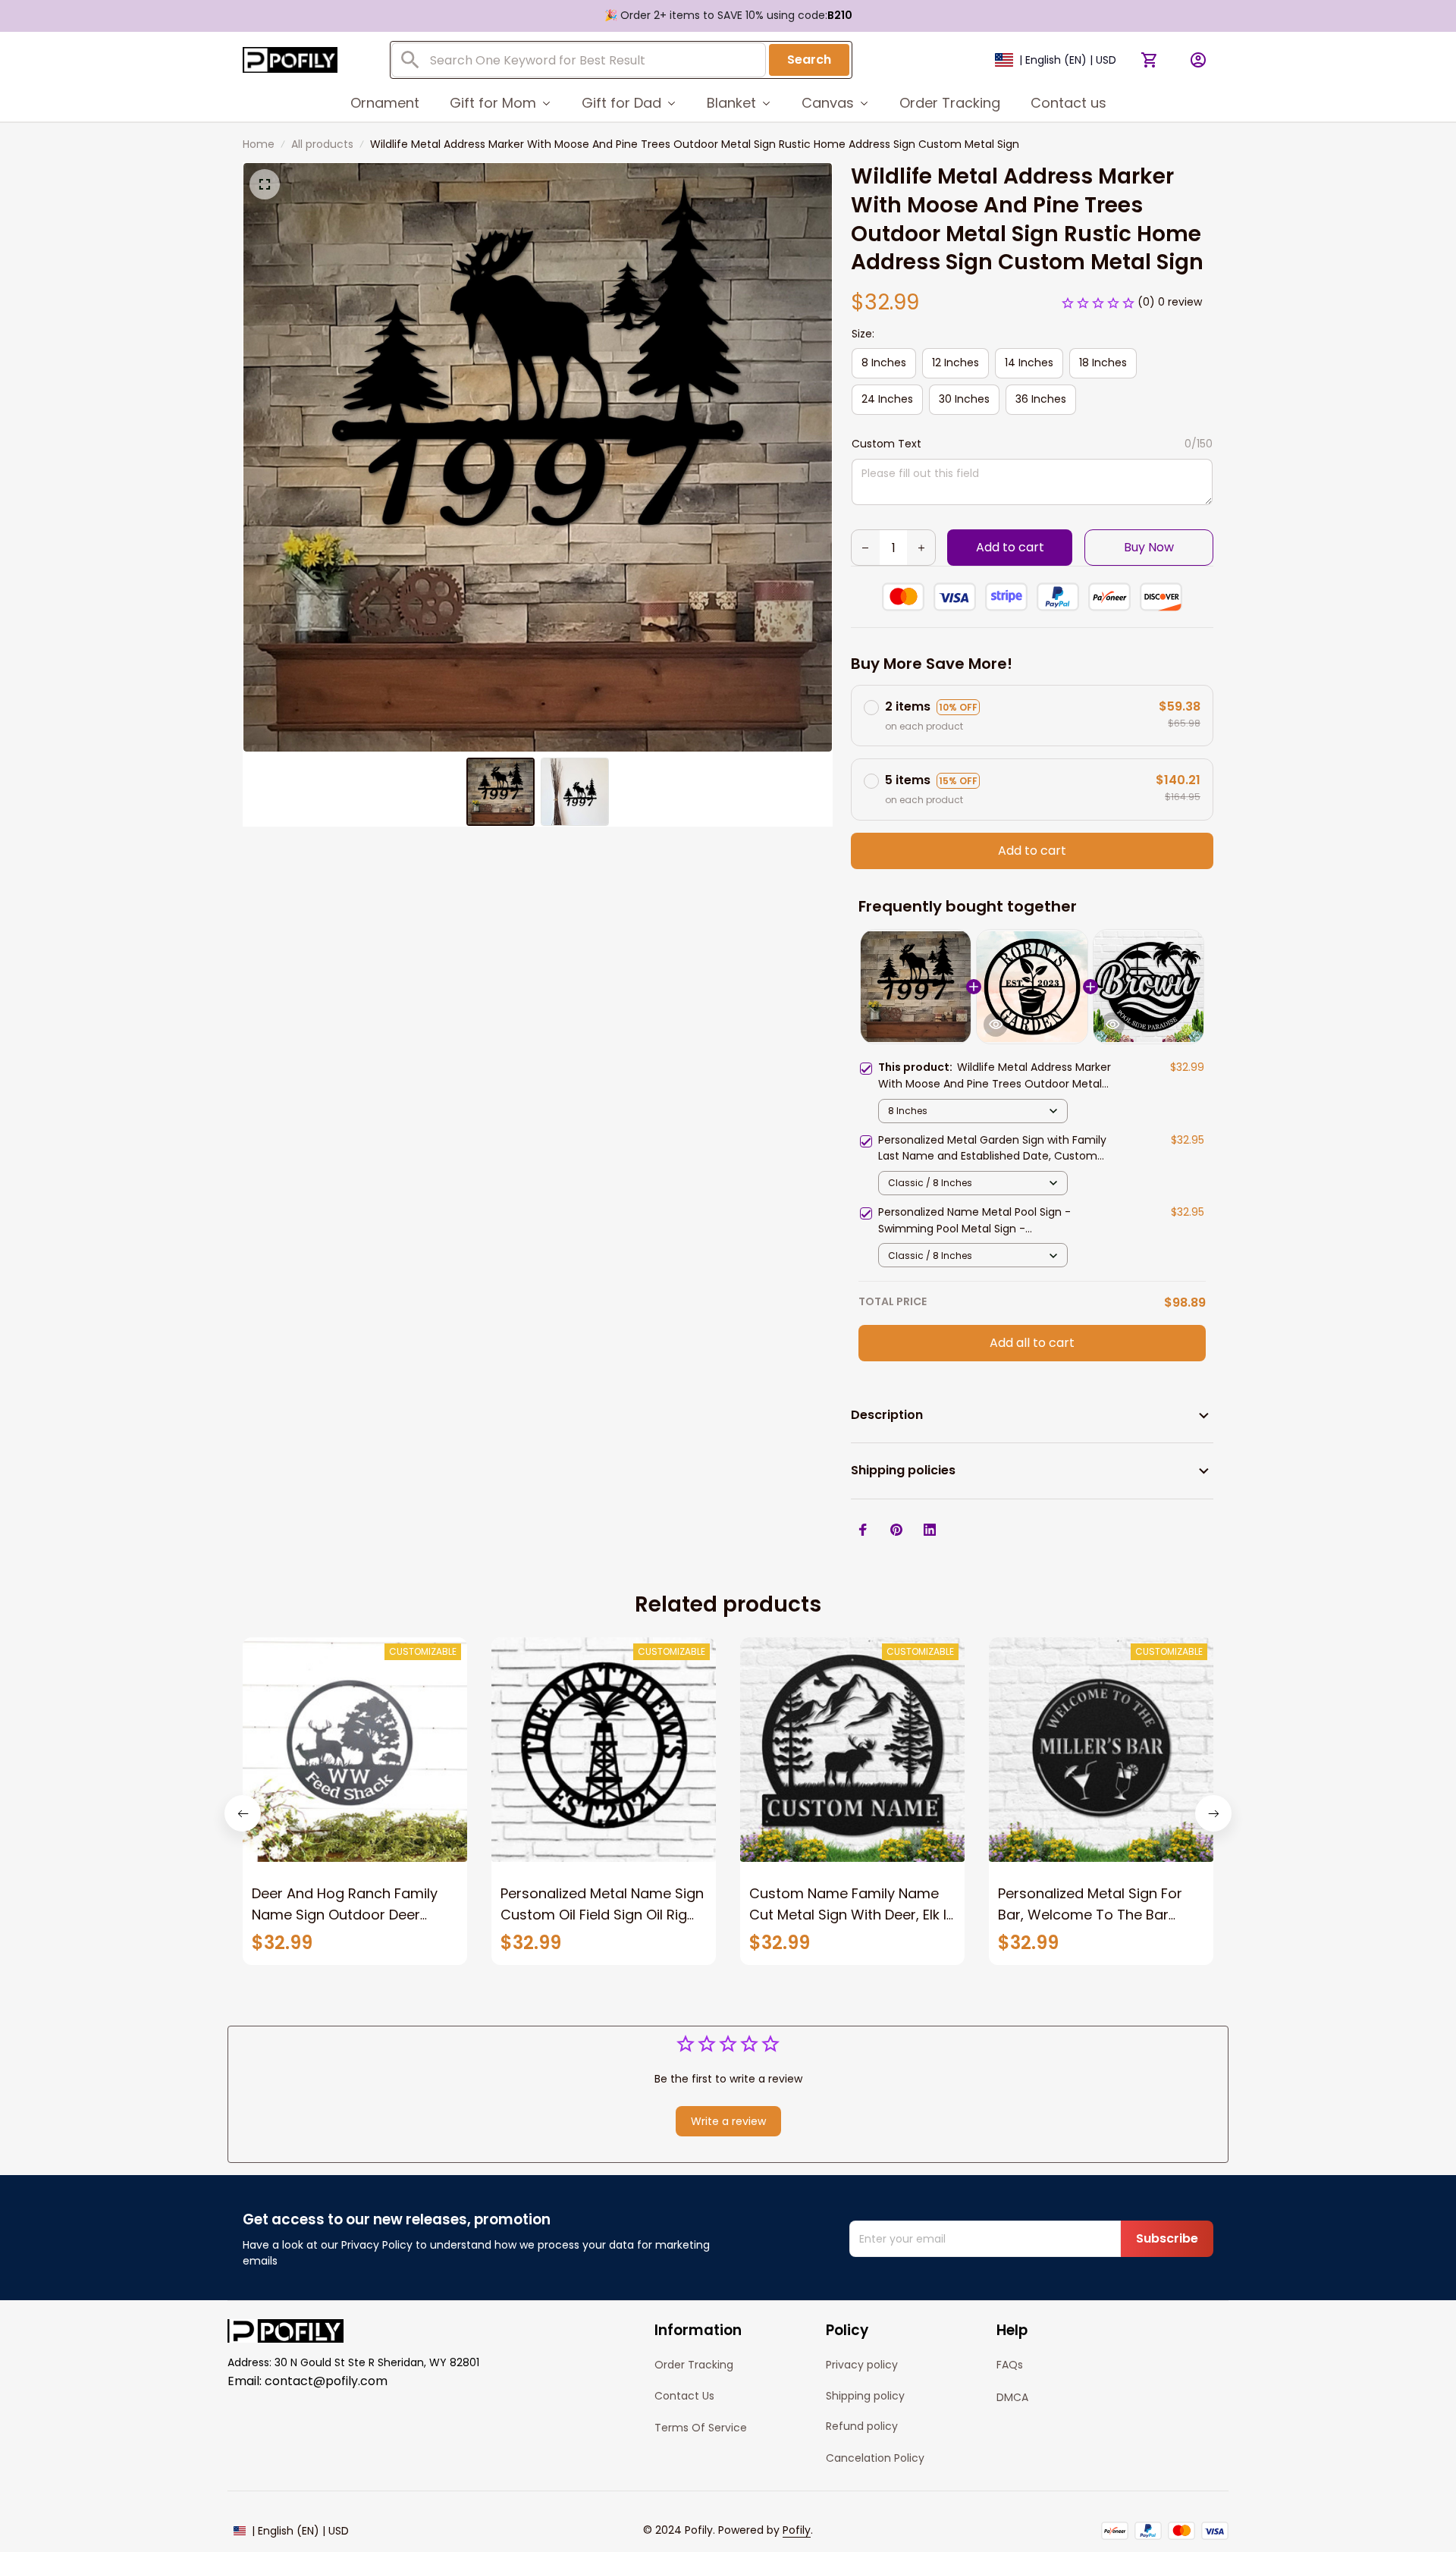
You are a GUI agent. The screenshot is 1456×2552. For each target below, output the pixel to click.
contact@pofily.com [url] (326, 2381)
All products (322, 144)
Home (259, 144)
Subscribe (1167, 2238)
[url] (797, 2531)
